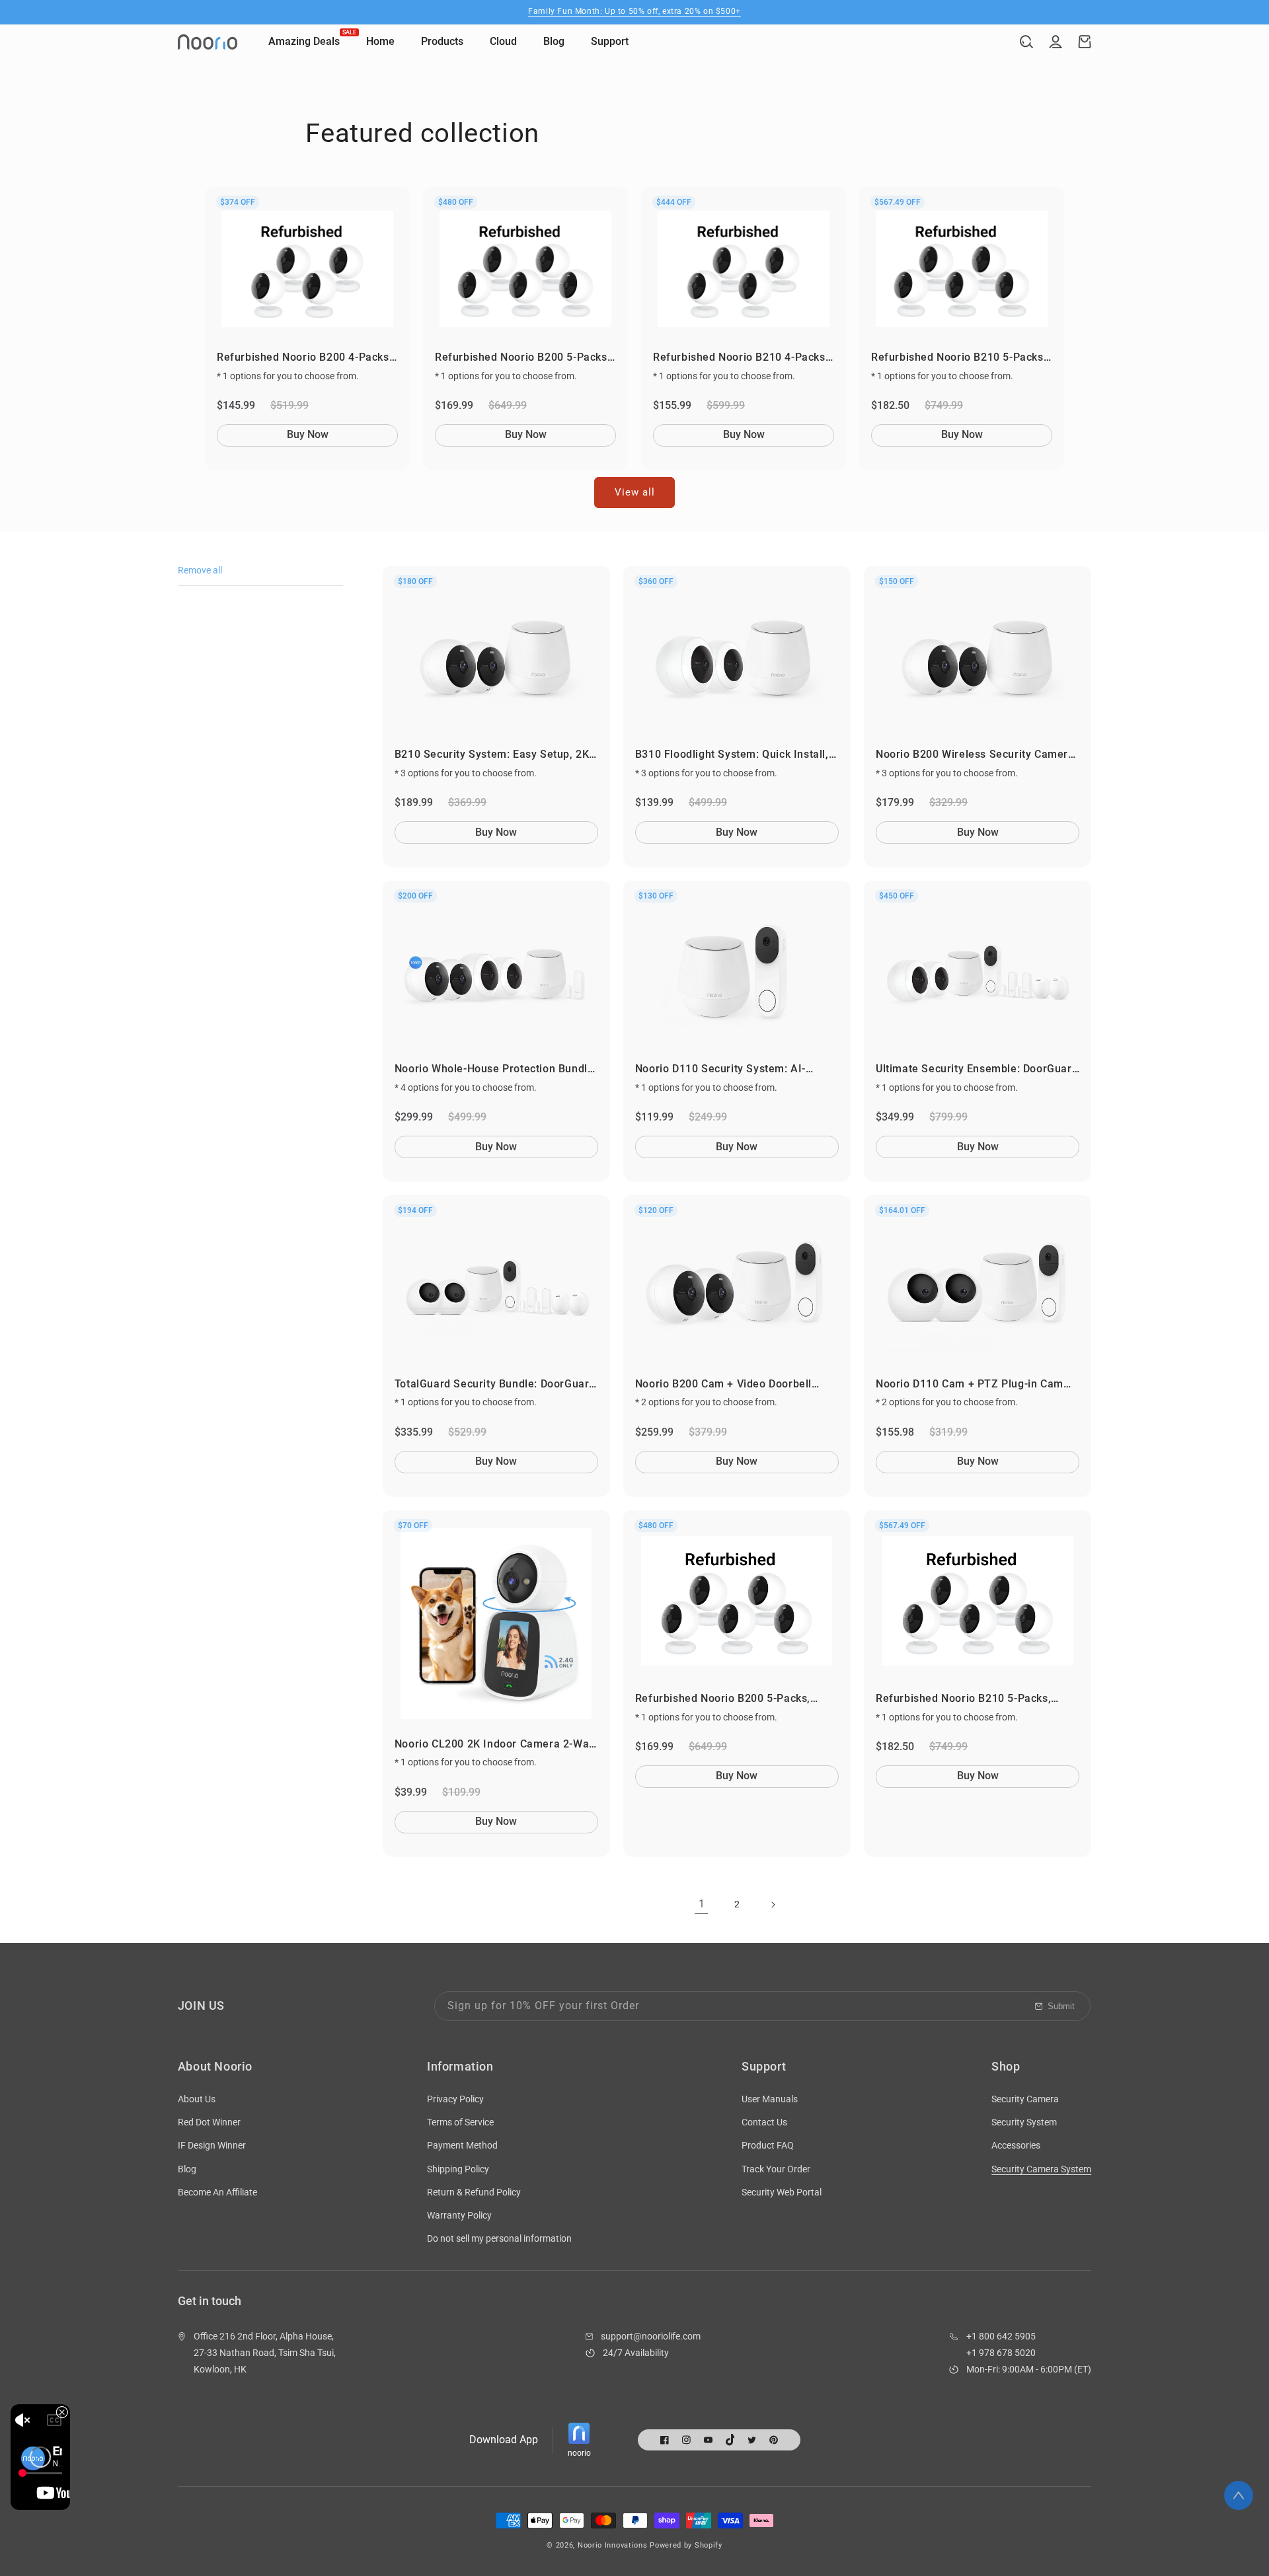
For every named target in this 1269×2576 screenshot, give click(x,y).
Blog (187, 2169)
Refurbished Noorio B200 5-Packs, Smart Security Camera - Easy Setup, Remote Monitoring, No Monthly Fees (522, 358)
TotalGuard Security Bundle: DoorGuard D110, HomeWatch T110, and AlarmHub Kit (496, 1384)
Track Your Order (776, 2169)
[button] (1026, 42)
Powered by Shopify (686, 2545)
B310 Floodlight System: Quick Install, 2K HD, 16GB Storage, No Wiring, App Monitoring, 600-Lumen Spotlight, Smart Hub (732, 755)
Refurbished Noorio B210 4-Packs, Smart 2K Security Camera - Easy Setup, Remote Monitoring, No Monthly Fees (741, 358)
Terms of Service (460, 2122)
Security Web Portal (782, 2192)
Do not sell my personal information (499, 2238)
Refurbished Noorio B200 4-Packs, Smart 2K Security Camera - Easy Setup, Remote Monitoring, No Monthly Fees (304, 358)
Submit (1061, 2006)
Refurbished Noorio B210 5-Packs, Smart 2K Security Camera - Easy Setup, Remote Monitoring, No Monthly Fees (959, 358)
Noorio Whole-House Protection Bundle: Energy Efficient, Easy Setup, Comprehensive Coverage (496, 1069)
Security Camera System (1041, 2169)
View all (635, 492)
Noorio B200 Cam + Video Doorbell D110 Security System (723, 1384)
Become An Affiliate (217, 2192)
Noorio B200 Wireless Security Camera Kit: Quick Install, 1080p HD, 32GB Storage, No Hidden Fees (975, 755)
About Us (197, 2099)
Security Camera (1025, 2099)
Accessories (1016, 2145)
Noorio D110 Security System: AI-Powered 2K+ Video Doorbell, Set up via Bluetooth (737, 1069)
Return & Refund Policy (474, 2192)
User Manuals (770, 2099)
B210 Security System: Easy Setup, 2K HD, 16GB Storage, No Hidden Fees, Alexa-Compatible (492, 755)
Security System (1024, 2122)
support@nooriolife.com (651, 2336)
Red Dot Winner (209, 2122)
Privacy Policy (455, 2099)
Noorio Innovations (613, 2545)
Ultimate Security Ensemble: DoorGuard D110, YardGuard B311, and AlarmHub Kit (977, 1069)
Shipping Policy (458, 2169)
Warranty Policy (459, 2215)
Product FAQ (768, 2145)
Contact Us (764, 2122)
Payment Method (462, 2145)
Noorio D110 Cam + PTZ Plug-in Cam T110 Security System (970, 1384)
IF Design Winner (212, 2145)
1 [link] (702, 1904)
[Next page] (773, 1905)
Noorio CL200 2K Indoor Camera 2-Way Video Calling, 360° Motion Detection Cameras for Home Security (495, 1745)
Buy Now (308, 434)
